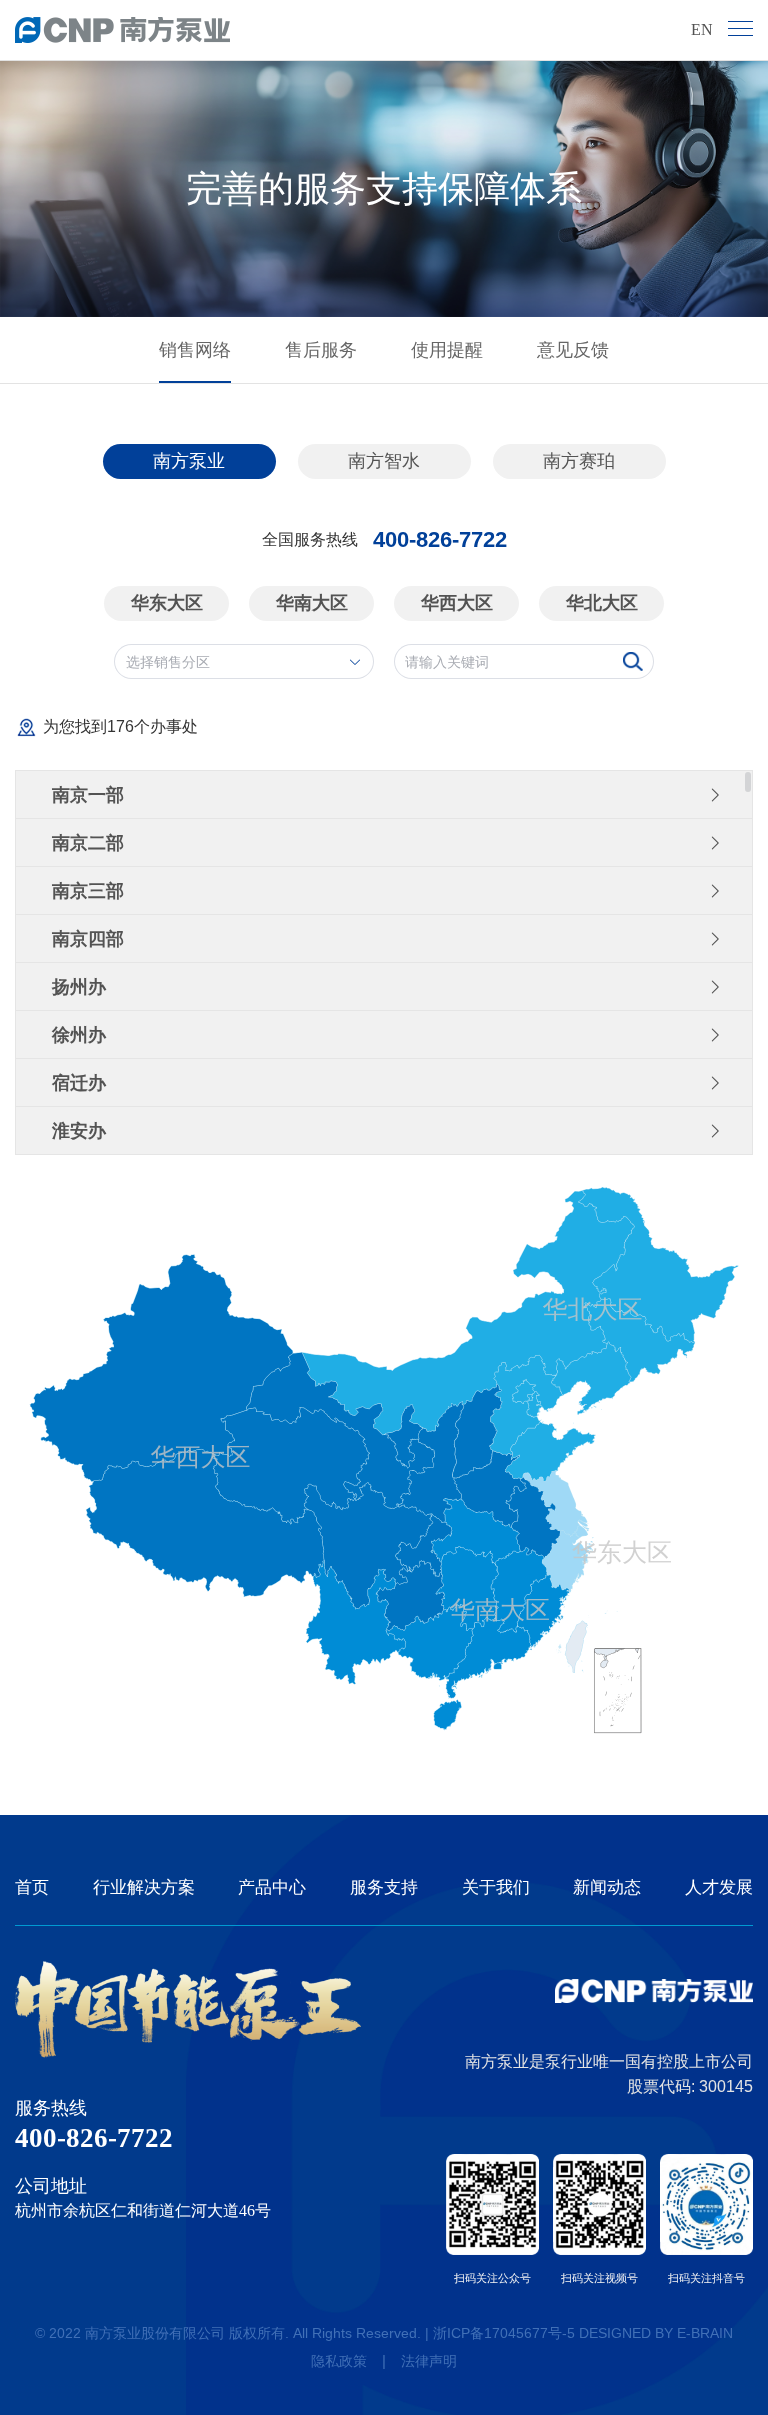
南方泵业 (189, 461)
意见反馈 (573, 350)
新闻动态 (607, 1887)
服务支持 (384, 1887)
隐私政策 (339, 2361)
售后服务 (321, 350)
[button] (384, 795)
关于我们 (496, 1887)
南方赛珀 (579, 461)
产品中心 (272, 1887)
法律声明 (429, 2361)
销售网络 (195, 350)
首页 (32, 1887)
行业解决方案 (144, 1887)
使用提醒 (447, 350)
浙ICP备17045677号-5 (504, 2333)
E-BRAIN (705, 2333)
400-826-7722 (440, 540)
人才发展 (719, 1887)
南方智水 (384, 461)
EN (702, 29)
